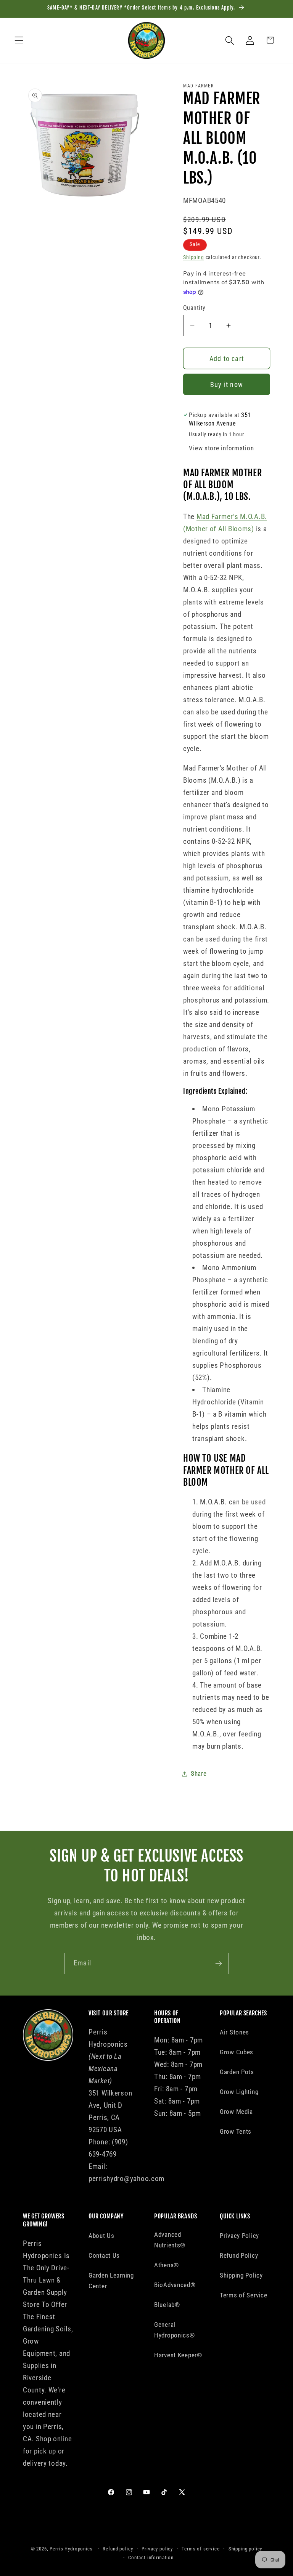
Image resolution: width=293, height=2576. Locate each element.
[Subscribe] (218, 1963)
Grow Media (236, 2112)
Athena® (167, 2265)
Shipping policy (246, 2549)
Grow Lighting (239, 2092)
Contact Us (104, 2255)
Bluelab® (167, 2305)
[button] (19, 40)
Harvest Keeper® (178, 2355)
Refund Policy (239, 2255)
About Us (101, 2236)
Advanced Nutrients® (170, 2240)
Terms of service (200, 2549)
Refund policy (118, 2549)
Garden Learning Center (111, 2281)
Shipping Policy (241, 2275)
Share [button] (199, 1773)
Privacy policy (157, 2549)
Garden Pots (237, 2072)
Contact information (151, 2557)
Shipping (194, 257)
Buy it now (227, 384)
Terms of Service (244, 2295)
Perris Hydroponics (71, 2549)
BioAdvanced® (175, 2285)
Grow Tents (236, 2131)
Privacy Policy (239, 2236)
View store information (221, 448)
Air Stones (234, 2032)
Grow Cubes (237, 2052)
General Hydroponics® (175, 2330)
